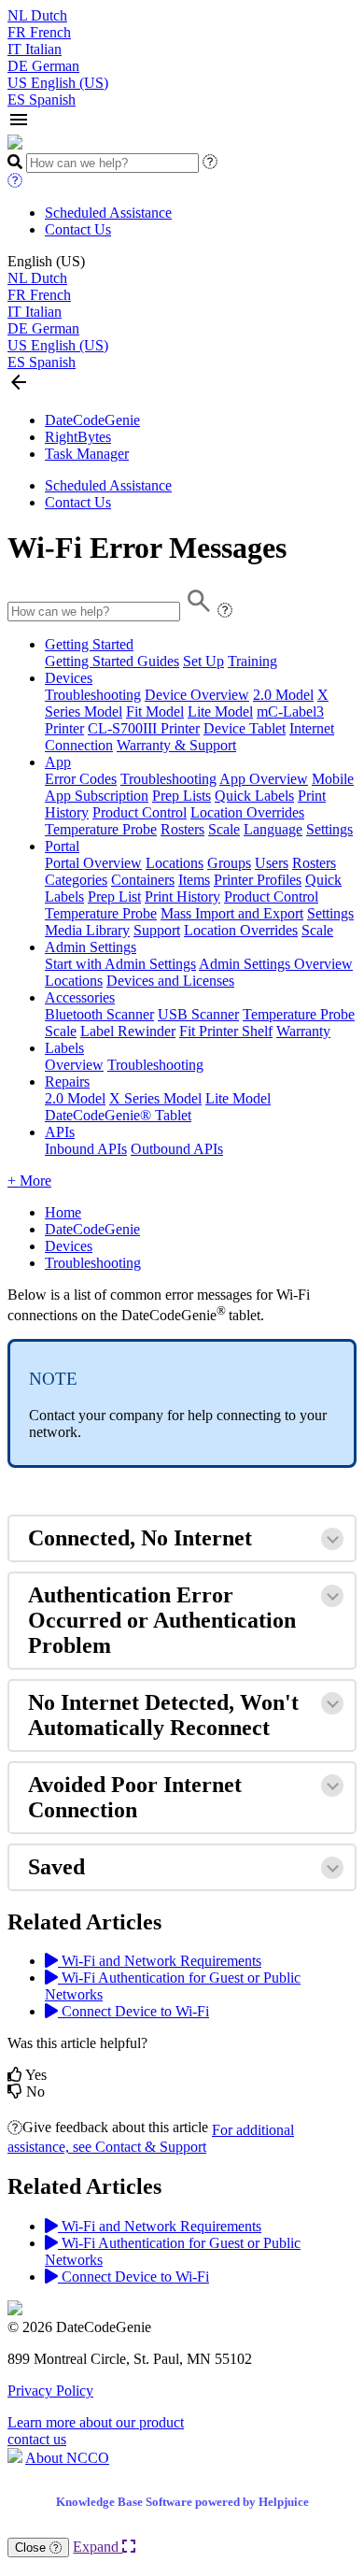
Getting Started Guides (112, 661)
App (58, 762)
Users (272, 863)
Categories (76, 880)
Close (32, 2548)
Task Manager (87, 454)
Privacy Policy (50, 2391)
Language (273, 829)
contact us (37, 2439)
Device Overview (197, 695)
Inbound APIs (86, 1149)
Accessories (80, 997)
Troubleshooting (93, 695)
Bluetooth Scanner (99, 1014)
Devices (69, 678)
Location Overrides (247, 812)
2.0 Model (283, 695)
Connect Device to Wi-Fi (133, 2011)
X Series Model (155, 1098)
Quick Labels (254, 796)
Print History (182, 897)
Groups (229, 863)
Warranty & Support (176, 745)
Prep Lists (182, 796)
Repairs (67, 1082)
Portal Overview (93, 863)
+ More (29, 1181)
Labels (64, 1048)
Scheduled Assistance (108, 213)
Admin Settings (91, 947)
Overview (74, 1065)
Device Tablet (245, 728)
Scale (224, 829)
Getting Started (89, 644)
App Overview (264, 779)
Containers (143, 880)
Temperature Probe (101, 829)
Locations (175, 863)
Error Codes (81, 779)
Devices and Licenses (170, 981)
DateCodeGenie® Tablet (118, 1115)
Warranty (303, 1031)
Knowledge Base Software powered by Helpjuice (182, 2502)
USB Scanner (198, 1014)
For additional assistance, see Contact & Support (151, 2138)
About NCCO (67, 2458)
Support (157, 930)
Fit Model (155, 712)
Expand (98, 2547)
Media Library (87, 930)
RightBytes (78, 437)
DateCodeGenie (92, 420)
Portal (62, 846)
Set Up (203, 661)
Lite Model (220, 712)
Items (194, 880)
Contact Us (78, 229)
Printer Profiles (258, 880)
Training (252, 661)
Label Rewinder (128, 1031)
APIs (60, 1132)
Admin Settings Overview (276, 964)
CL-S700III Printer (144, 728)
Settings (329, 829)
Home (63, 1212)
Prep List (114, 897)
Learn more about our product (96, 2422)
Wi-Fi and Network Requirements (160, 1961)
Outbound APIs (177, 1149)
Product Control (140, 812)
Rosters (182, 829)
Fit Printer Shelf (226, 1031)
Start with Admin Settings (120, 964)
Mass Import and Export (232, 913)
